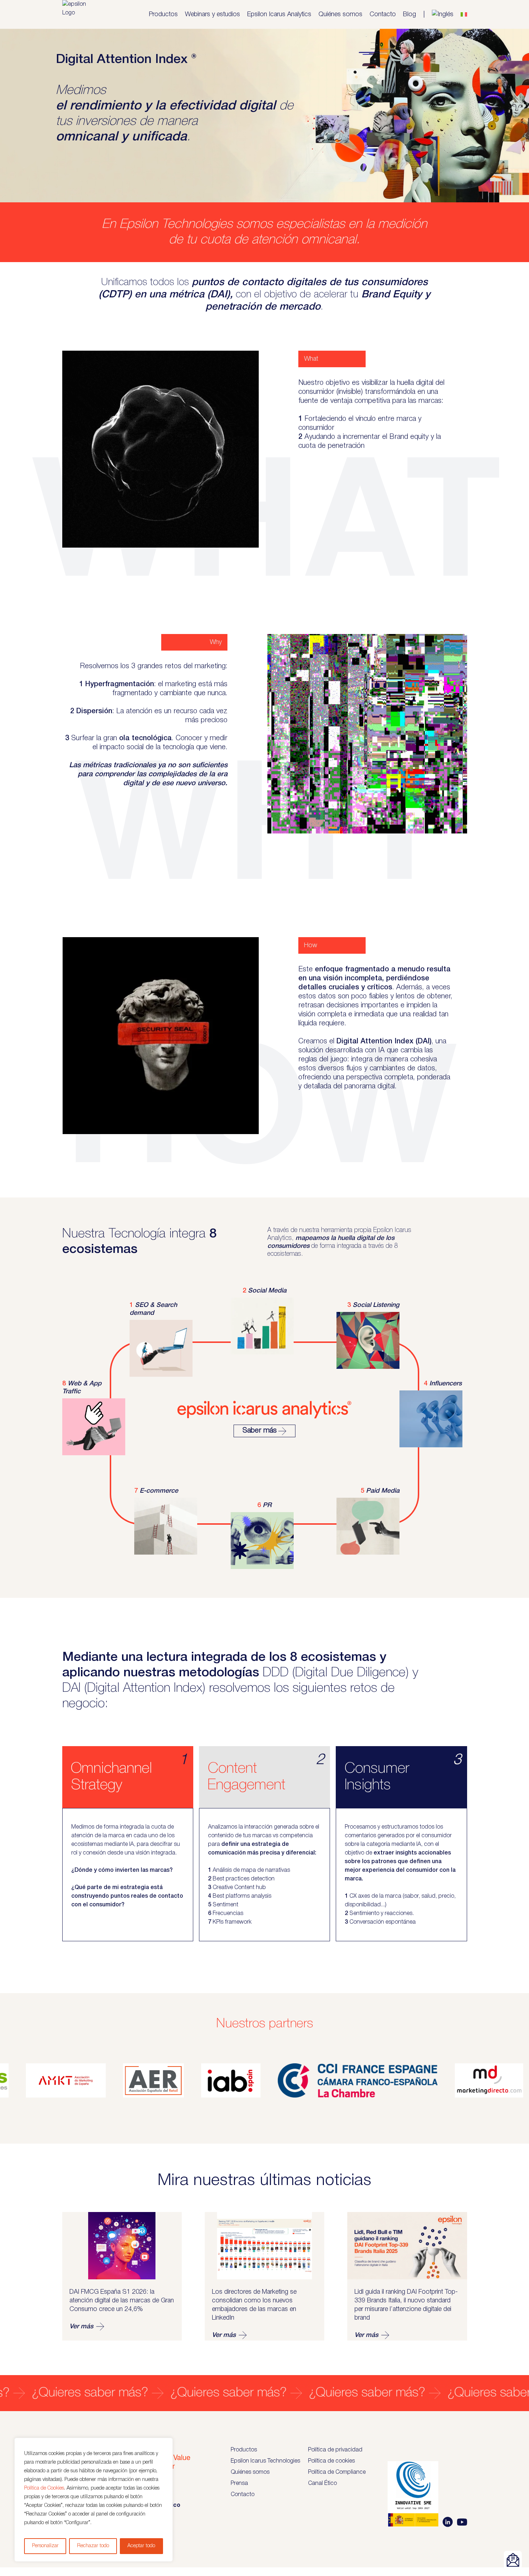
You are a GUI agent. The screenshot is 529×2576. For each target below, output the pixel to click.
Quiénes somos (340, 14)
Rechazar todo (93, 2546)
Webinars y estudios (212, 14)
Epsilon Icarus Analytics (279, 14)
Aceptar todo (141, 2546)
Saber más (260, 1431)
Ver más (81, 2327)
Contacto (383, 14)
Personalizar (45, 2546)
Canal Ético (322, 2483)
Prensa (239, 2483)
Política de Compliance (337, 2472)
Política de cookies (331, 2461)
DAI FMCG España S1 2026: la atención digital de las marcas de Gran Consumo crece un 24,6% (122, 2301)
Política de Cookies (44, 2488)
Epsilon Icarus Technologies (265, 2461)
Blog (410, 14)
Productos (163, 14)
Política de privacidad (335, 2450)
